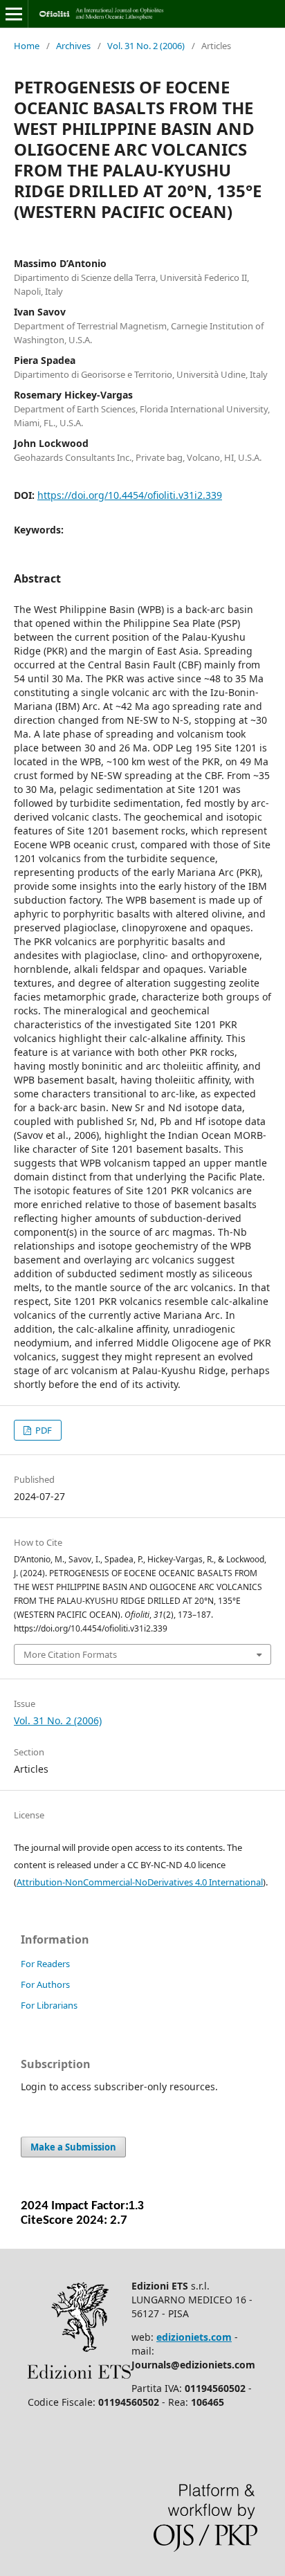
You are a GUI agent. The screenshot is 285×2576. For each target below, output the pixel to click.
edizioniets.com (194, 2337)
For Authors (45, 1984)
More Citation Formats (70, 1654)
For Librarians (49, 2005)
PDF (43, 1430)
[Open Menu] (14, 14)
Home (27, 46)
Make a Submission (73, 2147)
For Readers (45, 1964)
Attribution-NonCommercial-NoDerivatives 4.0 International (140, 1882)
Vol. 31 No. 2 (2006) (146, 46)
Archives (73, 46)
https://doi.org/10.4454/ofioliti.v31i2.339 (130, 495)
